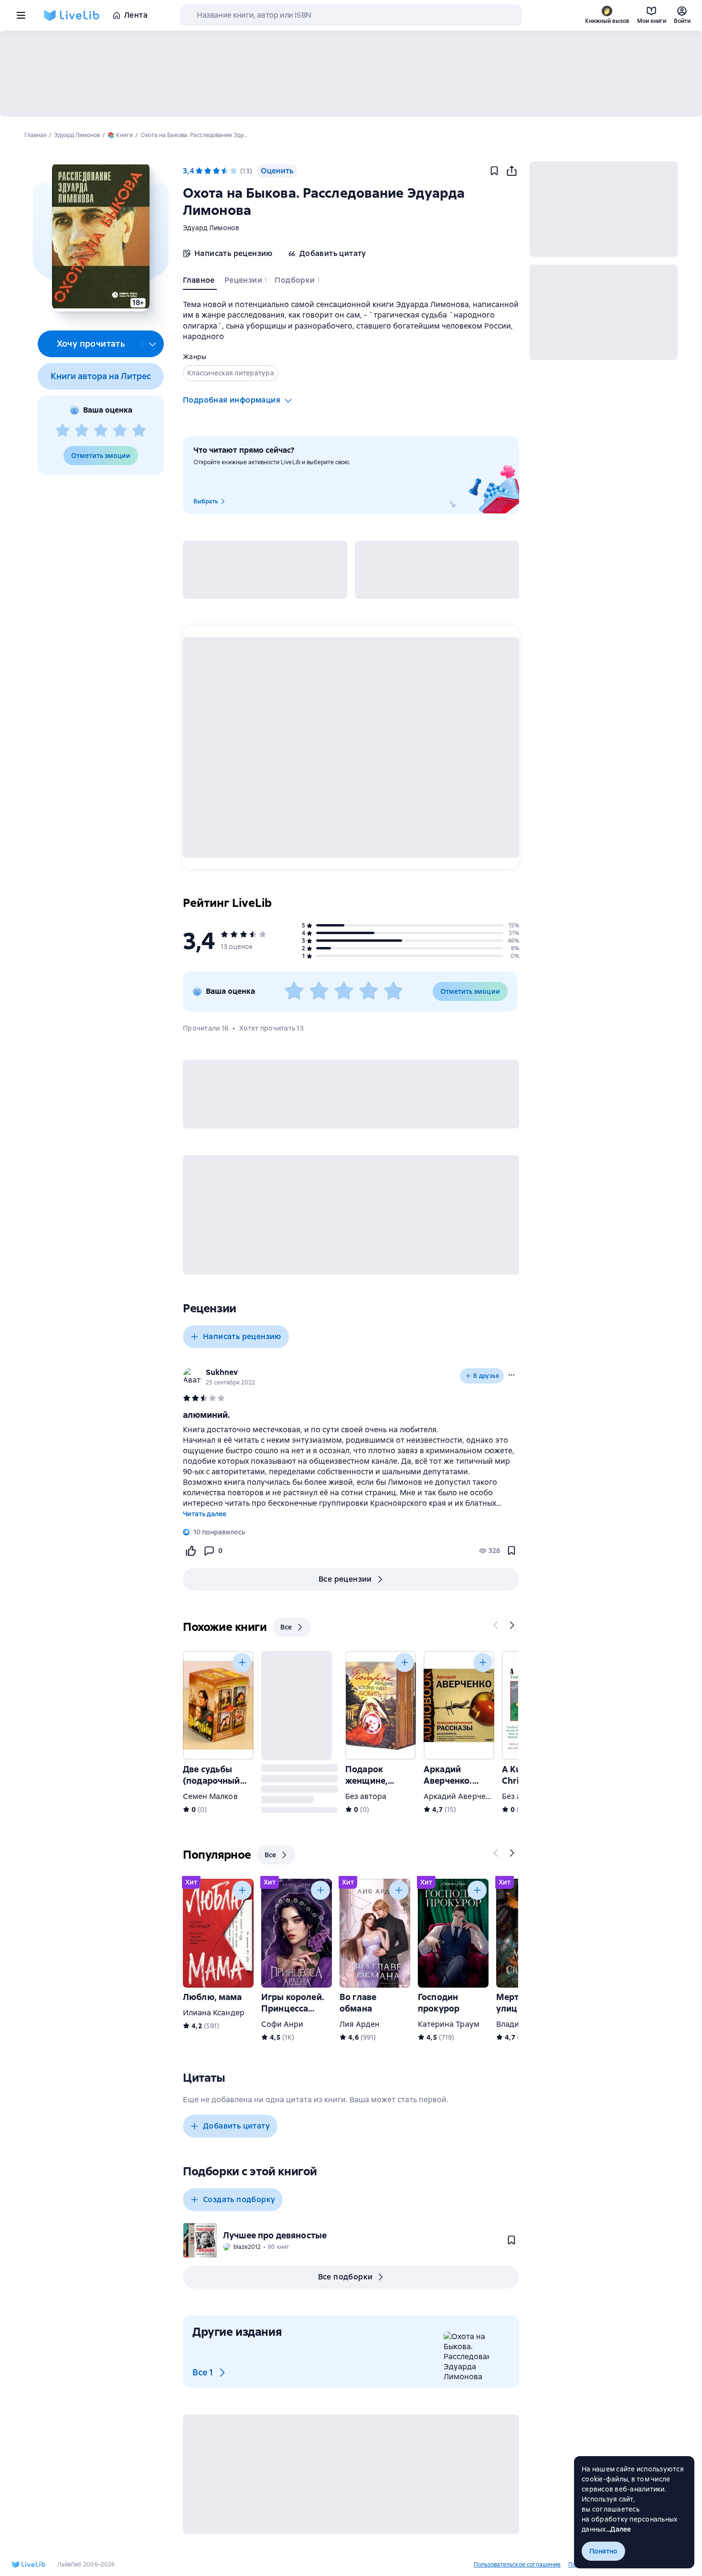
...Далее (619, 2529)
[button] (101, 236)
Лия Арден (360, 2024)
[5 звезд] (139, 431)
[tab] (200, 282)
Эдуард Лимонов (211, 228)
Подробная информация (232, 400)
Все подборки (346, 2277)
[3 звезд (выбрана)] (216, 171)
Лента (136, 15)
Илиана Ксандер (214, 2013)
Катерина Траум (449, 2024)
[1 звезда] (63, 431)
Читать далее (205, 1514)
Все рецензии (345, 1579)
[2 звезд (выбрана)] (208, 171)
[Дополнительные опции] (153, 344)
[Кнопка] (496, 1625)
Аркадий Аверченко (461, 1796)
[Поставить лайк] (191, 1551)
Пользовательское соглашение (517, 2565)
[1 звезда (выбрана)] (199, 171)
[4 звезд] (120, 431)
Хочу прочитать (91, 344)
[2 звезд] (82, 431)
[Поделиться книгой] (511, 171)
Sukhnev (222, 1372)
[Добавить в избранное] (494, 171)
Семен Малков (210, 1796)
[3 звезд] (101, 431)
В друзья (486, 1376)
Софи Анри (282, 2024)
